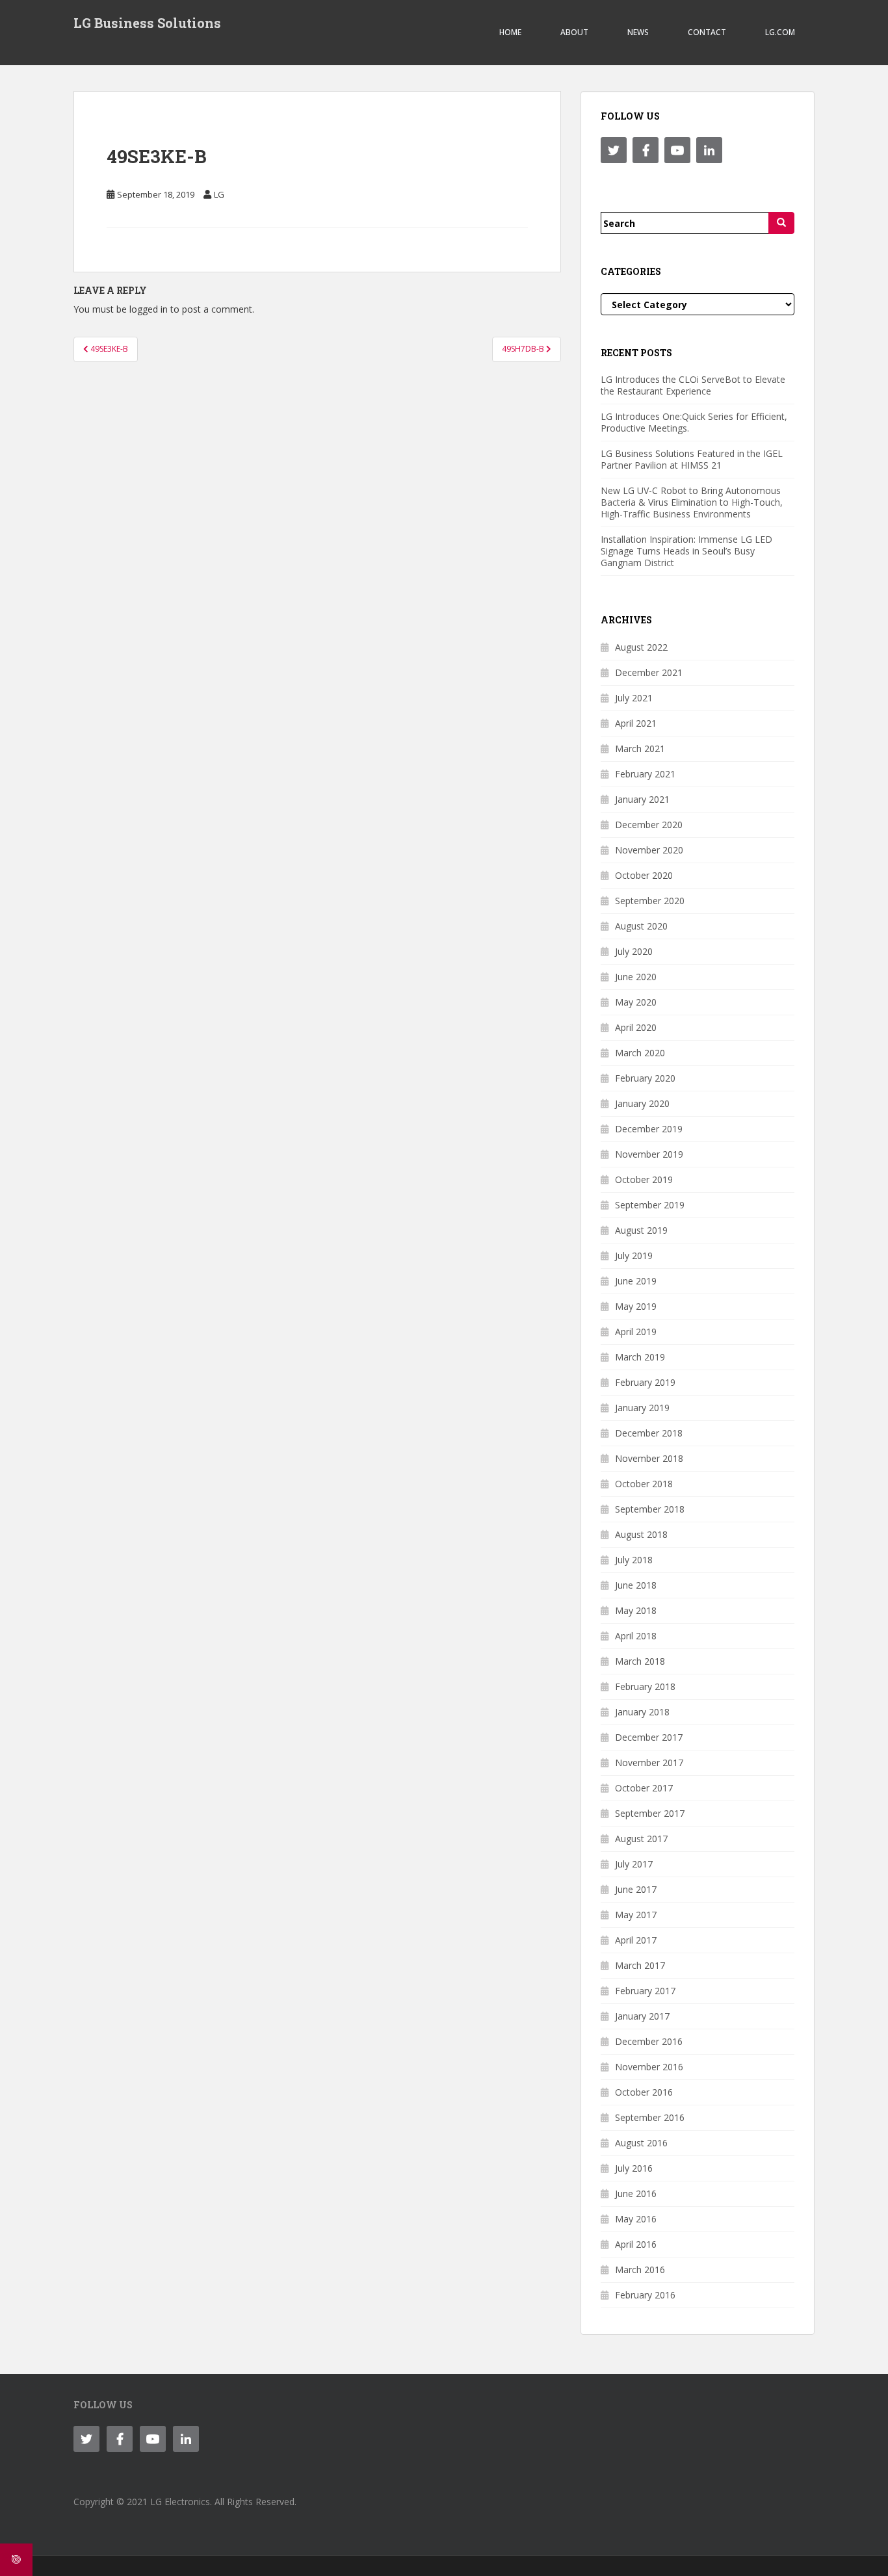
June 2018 (636, 1585)
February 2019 (645, 1382)
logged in (149, 309)
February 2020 (645, 1078)
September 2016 (650, 2117)
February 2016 (645, 2295)
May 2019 (636, 1306)
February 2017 (645, 1991)
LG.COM (780, 32)
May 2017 (636, 1915)
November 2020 (649, 850)
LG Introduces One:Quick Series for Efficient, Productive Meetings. (694, 422)
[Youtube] (677, 150)
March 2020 (640, 1053)
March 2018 (640, 1661)
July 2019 (634, 1255)
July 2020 (634, 951)
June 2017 (636, 1889)
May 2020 (636, 1002)
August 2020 (641, 926)
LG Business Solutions (147, 23)
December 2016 (649, 2041)
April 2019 (636, 1332)
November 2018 (649, 1458)
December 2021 (649, 672)
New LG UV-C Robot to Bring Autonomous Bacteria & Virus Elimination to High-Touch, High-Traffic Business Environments (692, 502)
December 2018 (649, 1433)
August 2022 (641, 647)
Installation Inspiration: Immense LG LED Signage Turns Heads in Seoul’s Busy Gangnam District (686, 551)
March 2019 (640, 1357)
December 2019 (649, 1129)
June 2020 (636, 977)
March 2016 (640, 2270)
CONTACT (707, 32)
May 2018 (636, 1610)
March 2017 (640, 1965)
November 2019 (649, 1154)
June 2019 (636, 1281)
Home (510, 32)
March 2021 (640, 748)
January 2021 (642, 799)
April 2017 (636, 1940)
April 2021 (636, 723)
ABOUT (574, 32)
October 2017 (644, 1788)
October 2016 (644, 2092)
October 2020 (644, 875)
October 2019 (644, 1179)
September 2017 (650, 1813)
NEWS (638, 32)
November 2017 (649, 1763)
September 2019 (650, 1205)
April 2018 (636, 1636)
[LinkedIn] (709, 150)
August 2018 (641, 1534)
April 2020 (636, 1027)
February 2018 (645, 1686)
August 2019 (641, 1230)
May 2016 (636, 2219)
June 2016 (636, 2193)
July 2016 (634, 2168)
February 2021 (645, 774)
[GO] (781, 223)
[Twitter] (614, 150)
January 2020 (642, 1103)
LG (219, 194)
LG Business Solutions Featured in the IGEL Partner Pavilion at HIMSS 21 (692, 459)
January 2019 (642, 1408)
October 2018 (644, 1484)
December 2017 (649, 1737)
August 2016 (641, 2143)
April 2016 (636, 2244)
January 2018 (642, 1712)
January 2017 (642, 2016)
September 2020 (650, 901)
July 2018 (634, 1560)
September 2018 (650, 1509)
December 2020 (649, 825)
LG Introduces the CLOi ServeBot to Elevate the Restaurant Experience (693, 385)
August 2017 (641, 1839)
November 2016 (649, 2067)
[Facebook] (646, 150)
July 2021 (634, 698)
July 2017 (634, 1864)
